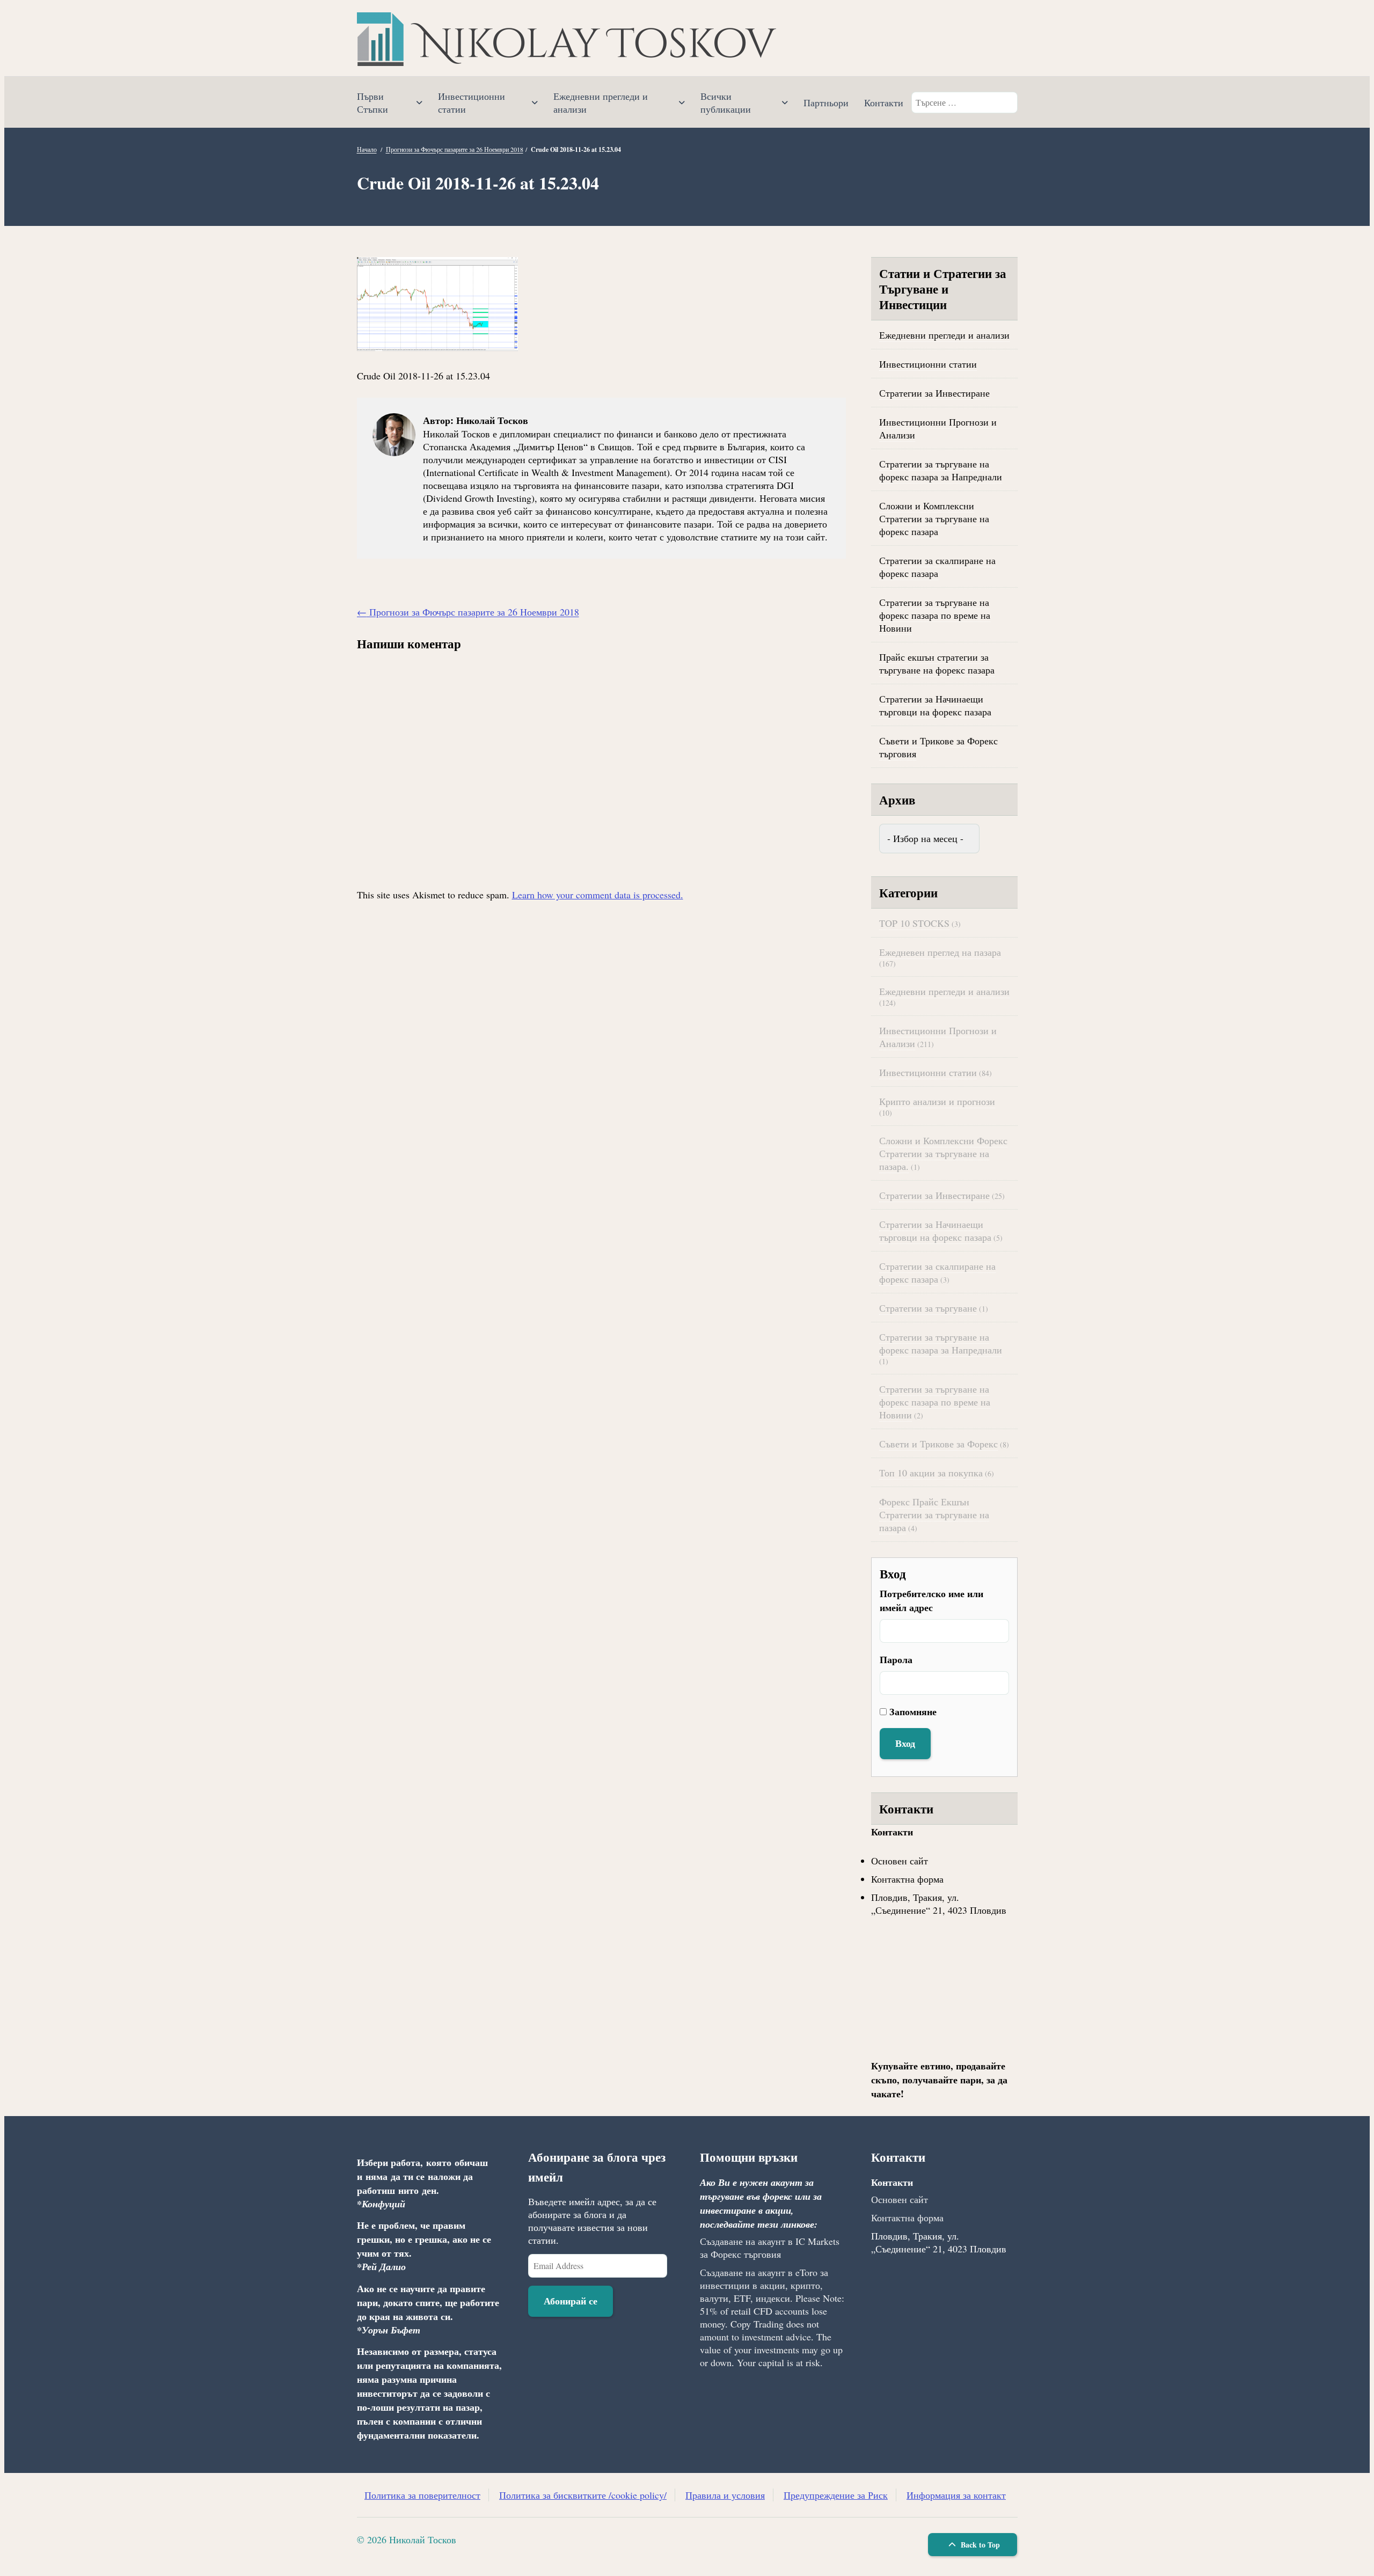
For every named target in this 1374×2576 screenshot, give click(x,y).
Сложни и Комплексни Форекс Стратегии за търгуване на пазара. (943, 1153)
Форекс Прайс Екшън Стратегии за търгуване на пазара (934, 1514)
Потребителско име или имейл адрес (931, 1600)
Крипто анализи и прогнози (937, 1101)
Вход (905, 1743)
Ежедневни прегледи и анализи (601, 103)
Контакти (884, 103)
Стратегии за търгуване (928, 1308)
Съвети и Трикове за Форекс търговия (938, 747)
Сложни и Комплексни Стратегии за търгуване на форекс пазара (934, 518)
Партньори (826, 103)
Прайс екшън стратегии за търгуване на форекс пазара (937, 663)
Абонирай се (571, 2301)
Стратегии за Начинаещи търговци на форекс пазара (935, 705)
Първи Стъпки (372, 103)
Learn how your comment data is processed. (598, 895)
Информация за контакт (956, 2495)
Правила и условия (725, 2495)
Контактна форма (907, 1879)
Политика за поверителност (422, 2495)
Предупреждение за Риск (836, 2495)
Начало (367, 149)
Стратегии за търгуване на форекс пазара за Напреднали (941, 470)
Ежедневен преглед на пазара (940, 952)
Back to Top (979, 2545)
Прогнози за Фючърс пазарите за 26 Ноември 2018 (455, 149)
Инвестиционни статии (472, 103)
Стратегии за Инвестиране (934, 393)
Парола (896, 1659)
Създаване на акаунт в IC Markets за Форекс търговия (770, 2248)
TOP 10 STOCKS (914, 923)
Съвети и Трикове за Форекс (938, 1444)
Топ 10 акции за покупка (931, 1473)
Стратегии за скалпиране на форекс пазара (937, 567)
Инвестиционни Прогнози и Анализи (938, 428)
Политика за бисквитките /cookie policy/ (583, 2495)
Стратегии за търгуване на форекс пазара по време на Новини (935, 615)
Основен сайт (900, 1861)
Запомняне (913, 1711)
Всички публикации (726, 103)
